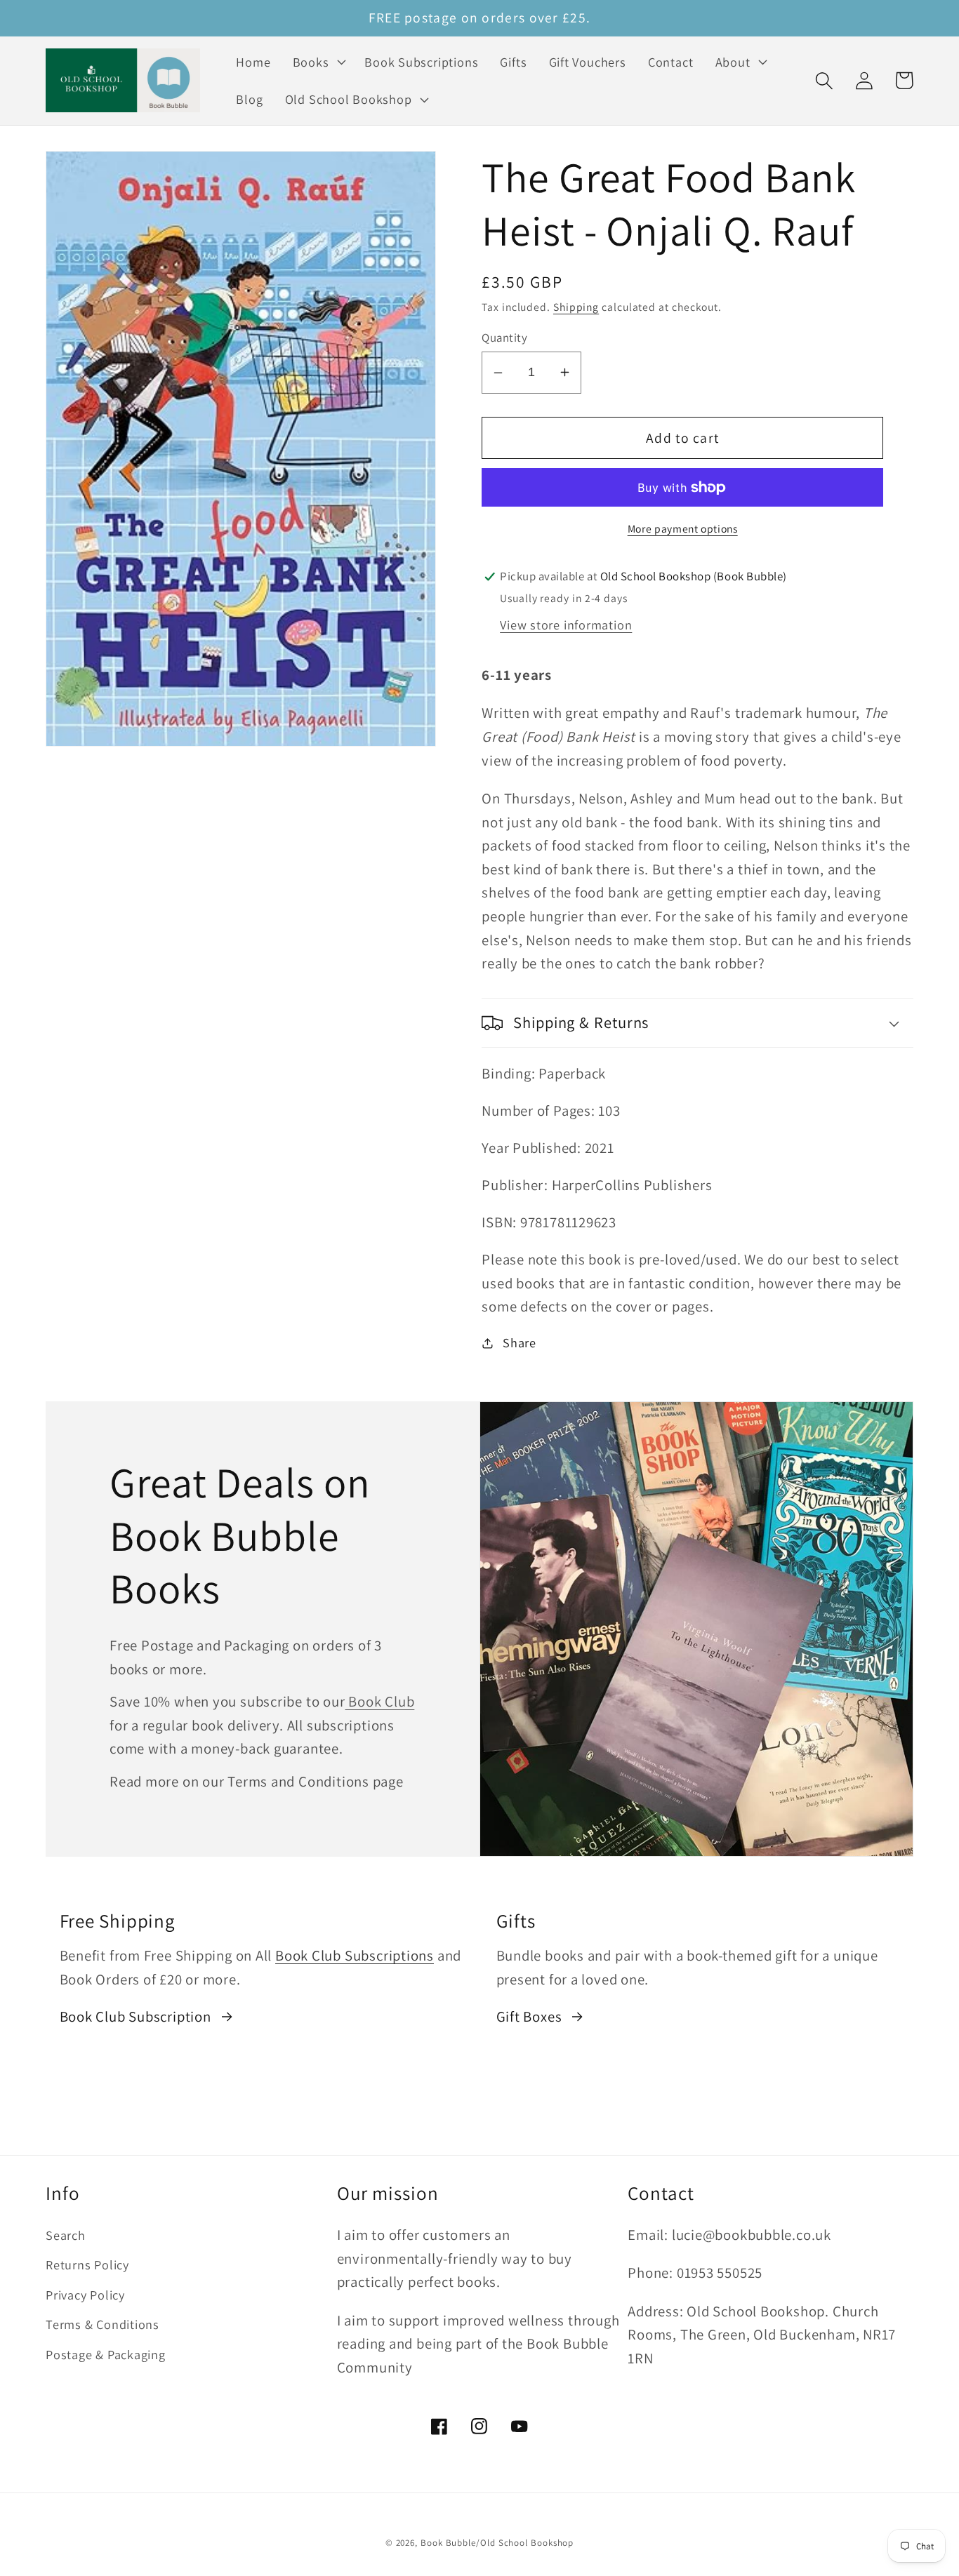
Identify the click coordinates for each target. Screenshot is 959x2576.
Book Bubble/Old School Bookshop (497, 2543)
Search (66, 2235)
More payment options (683, 528)
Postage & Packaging (106, 2354)
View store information (566, 625)
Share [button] (520, 1342)
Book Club (380, 1701)
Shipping (576, 307)
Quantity (504, 338)
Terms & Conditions (102, 2324)
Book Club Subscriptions (355, 1955)
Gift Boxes (529, 2016)
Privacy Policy (85, 2295)
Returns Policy (87, 2264)
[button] (318, 62)
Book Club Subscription (135, 2016)
